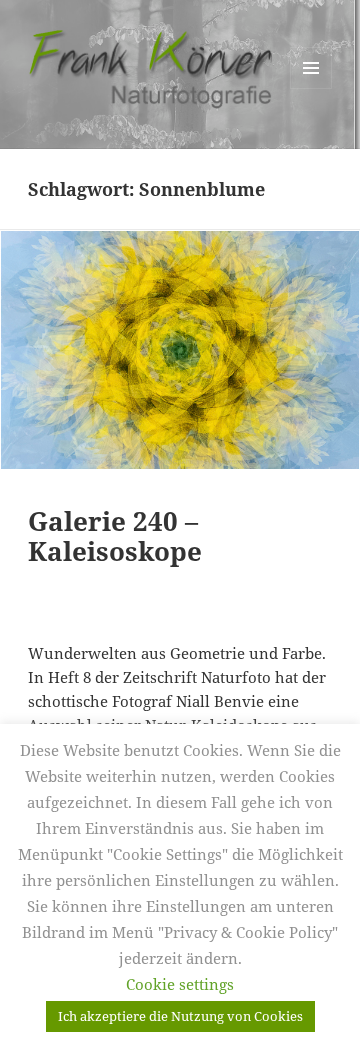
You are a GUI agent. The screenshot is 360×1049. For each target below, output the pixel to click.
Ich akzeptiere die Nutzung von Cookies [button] (180, 1016)
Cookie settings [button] (180, 984)
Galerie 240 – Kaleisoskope (115, 536)
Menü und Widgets (311, 88)
